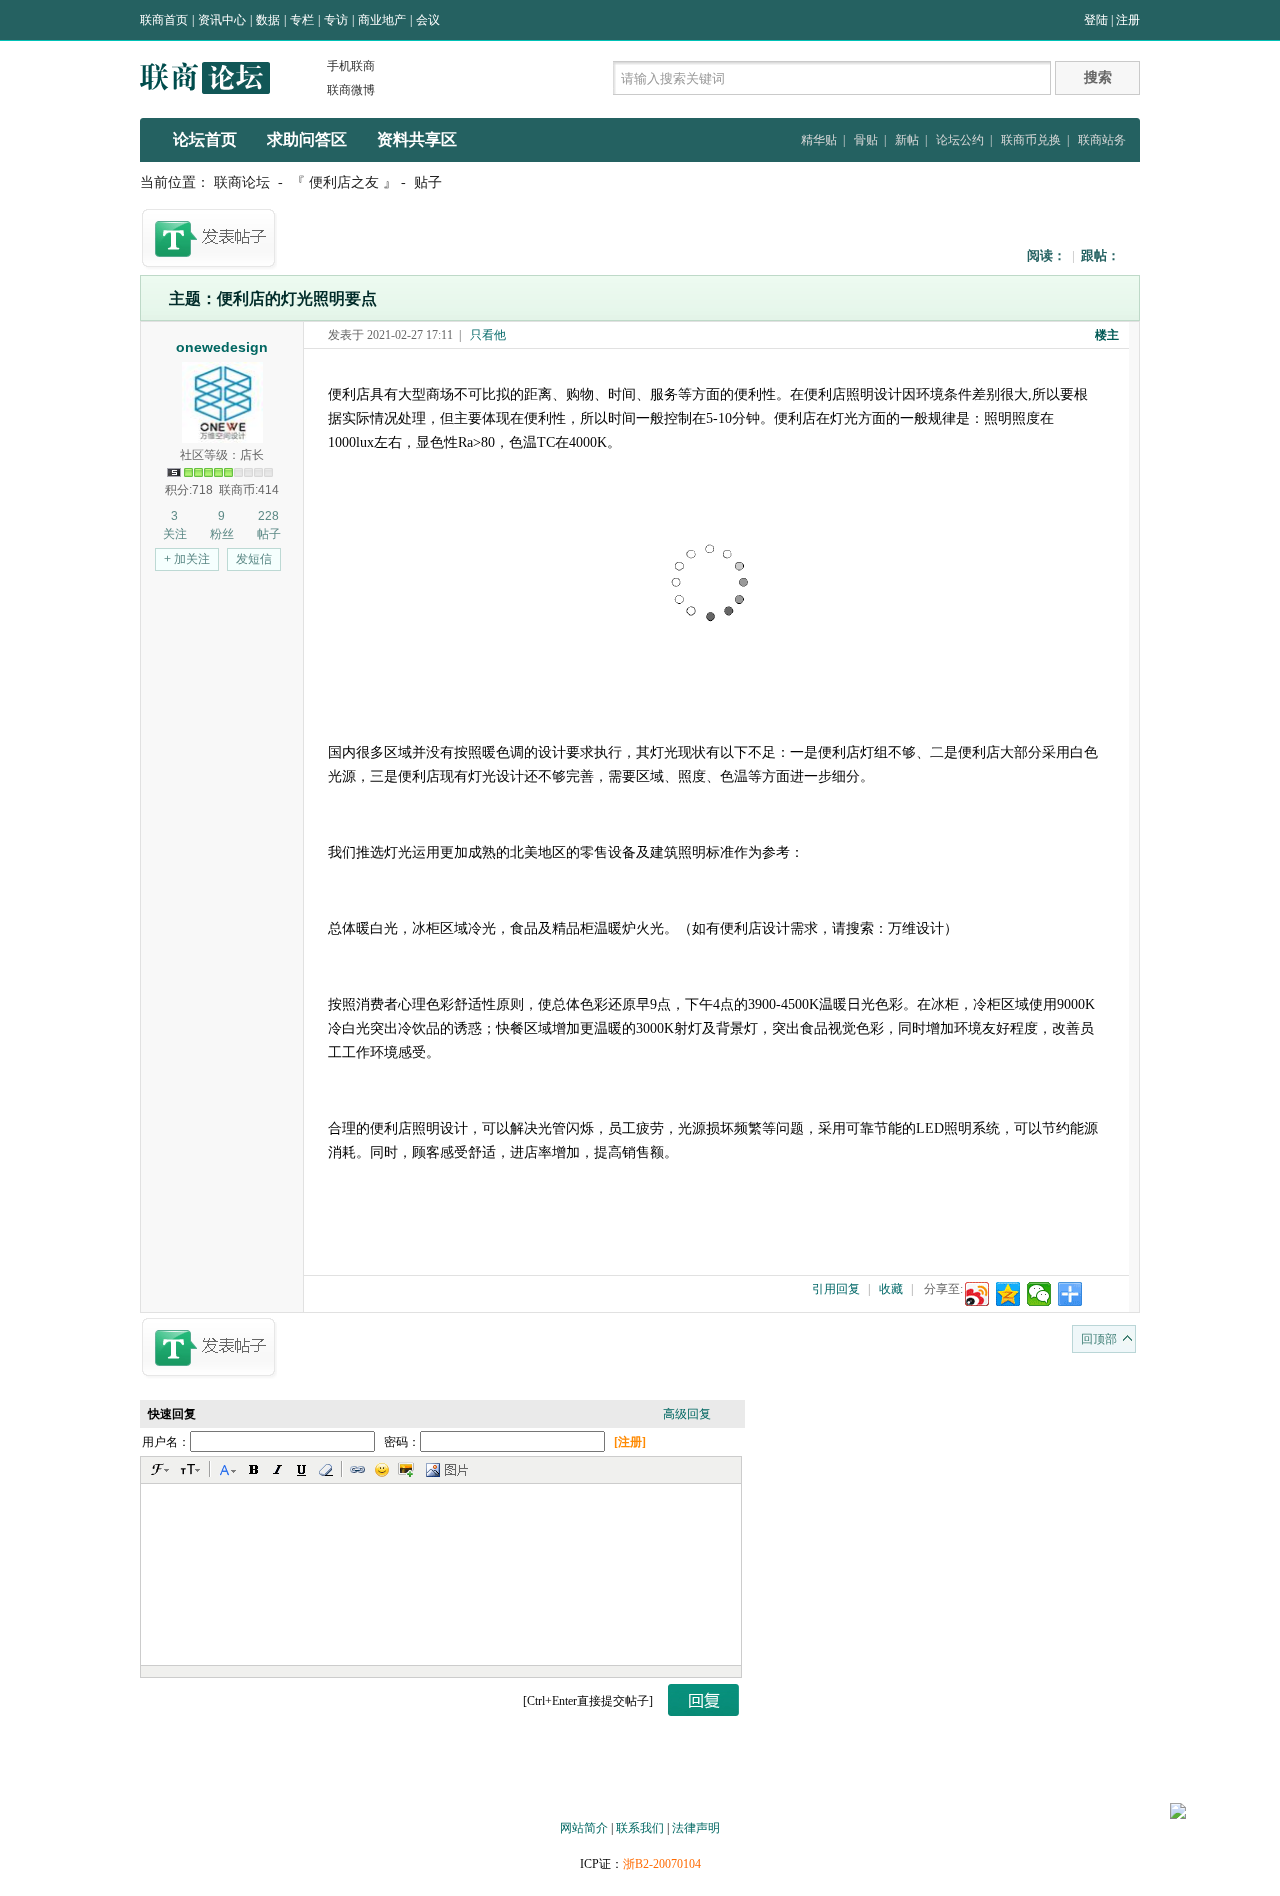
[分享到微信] (1039, 1294)
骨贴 (866, 140)
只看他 (488, 335)
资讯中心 (222, 20)
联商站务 (1102, 140)
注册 (1128, 20)
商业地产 (382, 20)
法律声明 (696, 1828)
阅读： (1046, 255)
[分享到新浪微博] (977, 1294)
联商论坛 (242, 182)
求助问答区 (307, 139)
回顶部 (1099, 1339)
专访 (336, 20)
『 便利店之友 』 (344, 182)
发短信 (254, 559)
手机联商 (351, 66)
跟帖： (1100, 255)
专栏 (302, 20)
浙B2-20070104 (662, 1864)
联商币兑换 (1031, 140)
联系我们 (640, 1828)
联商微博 (351, 90)
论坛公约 (960, 140)
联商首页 (164, 20)
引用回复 (836, 1289)
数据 (268, 20)
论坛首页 (205, 139)
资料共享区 (417, 139)
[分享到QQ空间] (1008, 1294)
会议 (428, 20)
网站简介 (584, 1828)
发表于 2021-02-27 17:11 (390, 335)
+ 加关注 (187, 559)
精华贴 (819, 140)
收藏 (891, 1289)
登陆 (1096, 20)
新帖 (907, 140)
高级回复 (687, 1414)
